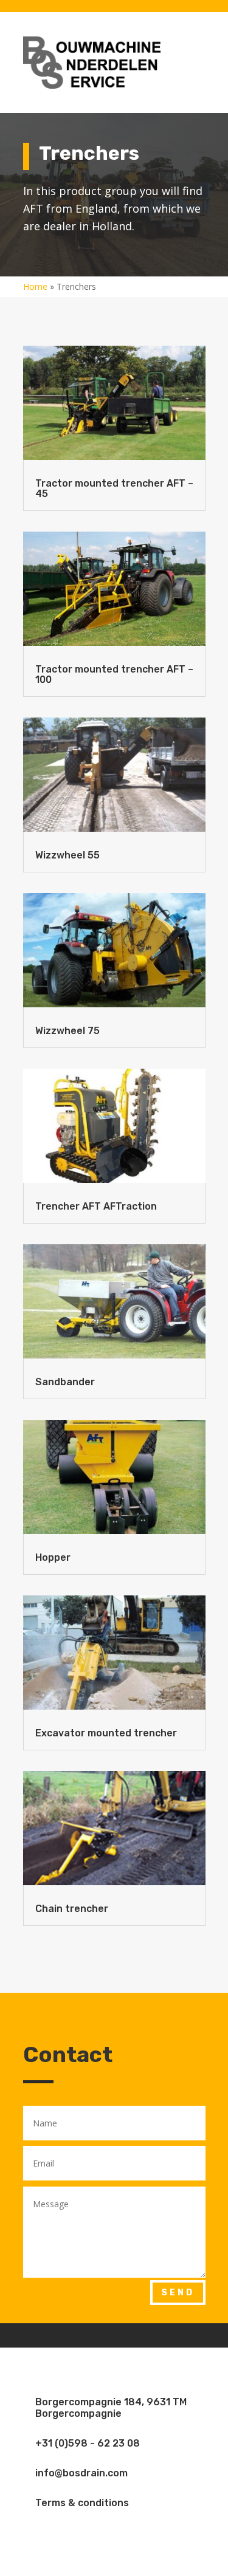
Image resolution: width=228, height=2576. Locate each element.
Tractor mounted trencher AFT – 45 (114, 488)
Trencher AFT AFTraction (96, 1206)
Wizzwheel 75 (67, 1031)
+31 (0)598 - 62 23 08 (88, 2443)
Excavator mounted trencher (106, 1733)
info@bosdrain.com (81, 2473)
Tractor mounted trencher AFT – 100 (114, 674)
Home (35, 286)
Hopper (53, 1557)
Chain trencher (72, 1909)
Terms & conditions (82, 2503)
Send (178, 2293)
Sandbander (65, 1382)
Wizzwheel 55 (67, 855)
